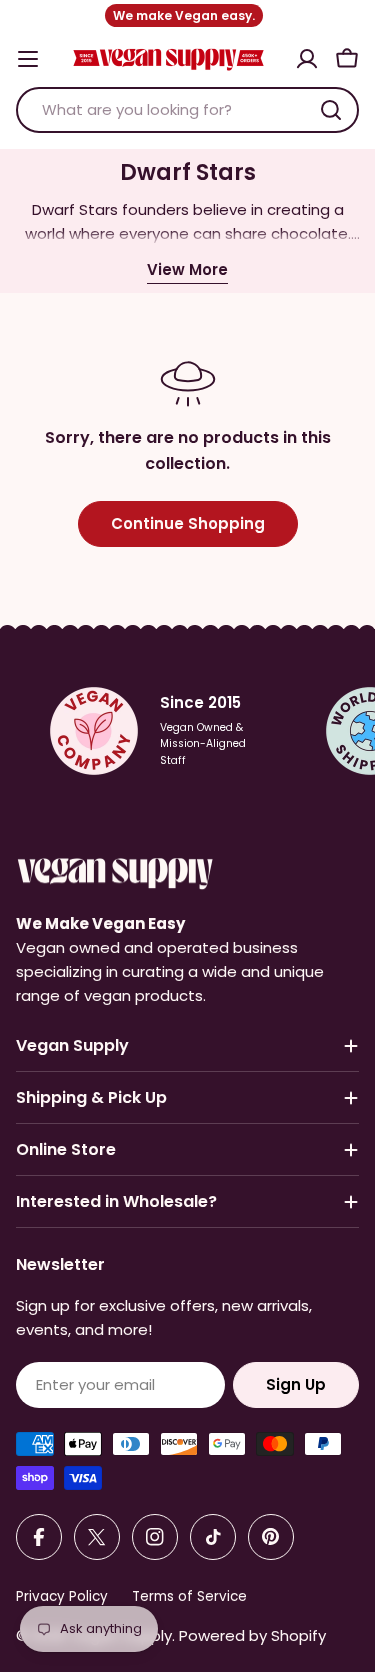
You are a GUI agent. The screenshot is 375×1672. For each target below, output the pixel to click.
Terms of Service (189, 1596)
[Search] (331, 110)
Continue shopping (188, 523)
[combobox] (187, 110)
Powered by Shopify (252, 1635)
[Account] (307, 59)
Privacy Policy (62, 1596)
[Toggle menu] (28, 59)
